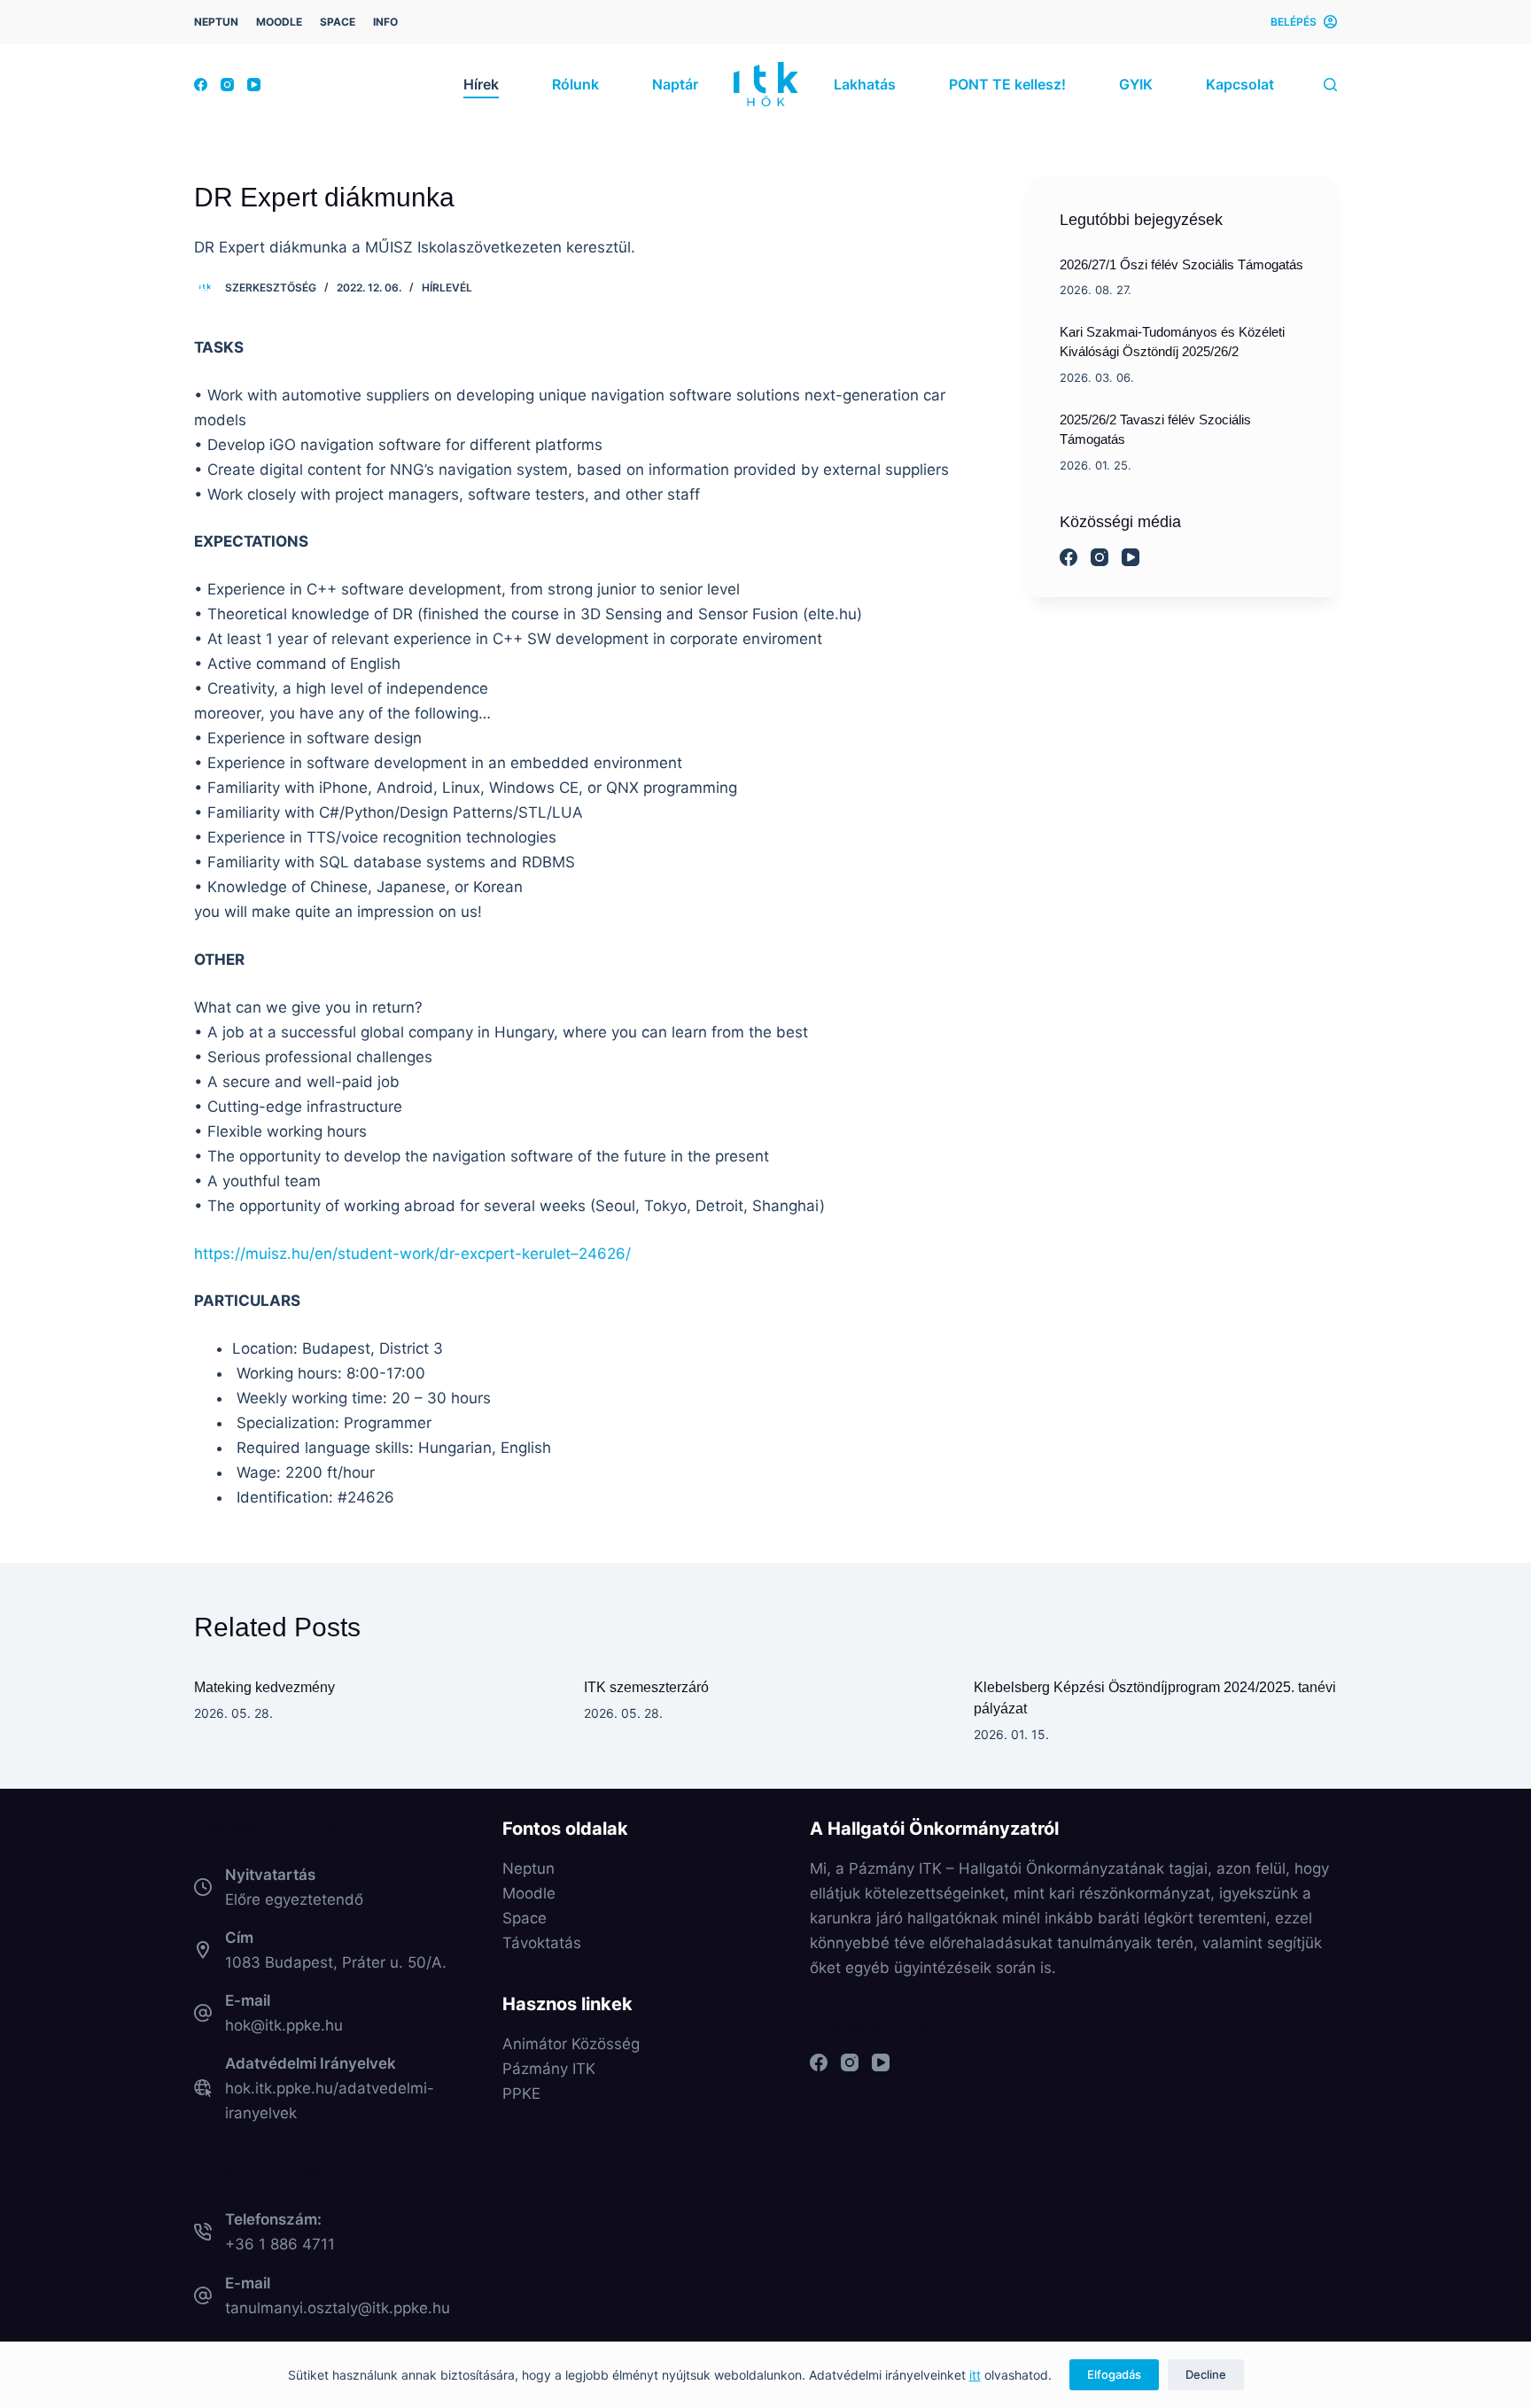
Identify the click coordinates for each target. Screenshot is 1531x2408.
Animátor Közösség (571, 2044)
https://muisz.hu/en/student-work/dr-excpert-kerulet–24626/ (412, 1254)
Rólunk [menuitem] (575, 84)
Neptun (528, 1868)
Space (525, 1918)
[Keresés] (1330, 85)
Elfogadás (1114, 2374)
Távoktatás (542, 1943)
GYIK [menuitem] (1136, 84)
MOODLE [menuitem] (279, 22)
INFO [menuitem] (385, 22)
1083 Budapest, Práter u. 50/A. (336, 1962)
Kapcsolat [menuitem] (1240, 84)
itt (975, 2375)
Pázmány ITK (549, 2069)
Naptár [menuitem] (675, 84)
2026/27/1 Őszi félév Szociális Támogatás (1181, 264)
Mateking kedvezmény (264, 1687)
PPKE (521, 2093)
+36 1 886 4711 (280, 2244)
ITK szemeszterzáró (646, 1687)
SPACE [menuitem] (338, 22)
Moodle (529, 1893)
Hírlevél (447, 287)
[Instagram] (227, 85)
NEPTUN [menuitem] (216, 22)
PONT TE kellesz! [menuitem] (1007, 84)
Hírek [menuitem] (481, 84)
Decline (1206, 2374)
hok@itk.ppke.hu (284, 2025)
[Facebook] (201, 85)
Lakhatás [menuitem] (865, 84)
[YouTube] (254, 85)
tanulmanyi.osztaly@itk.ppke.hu (338, 2308)
